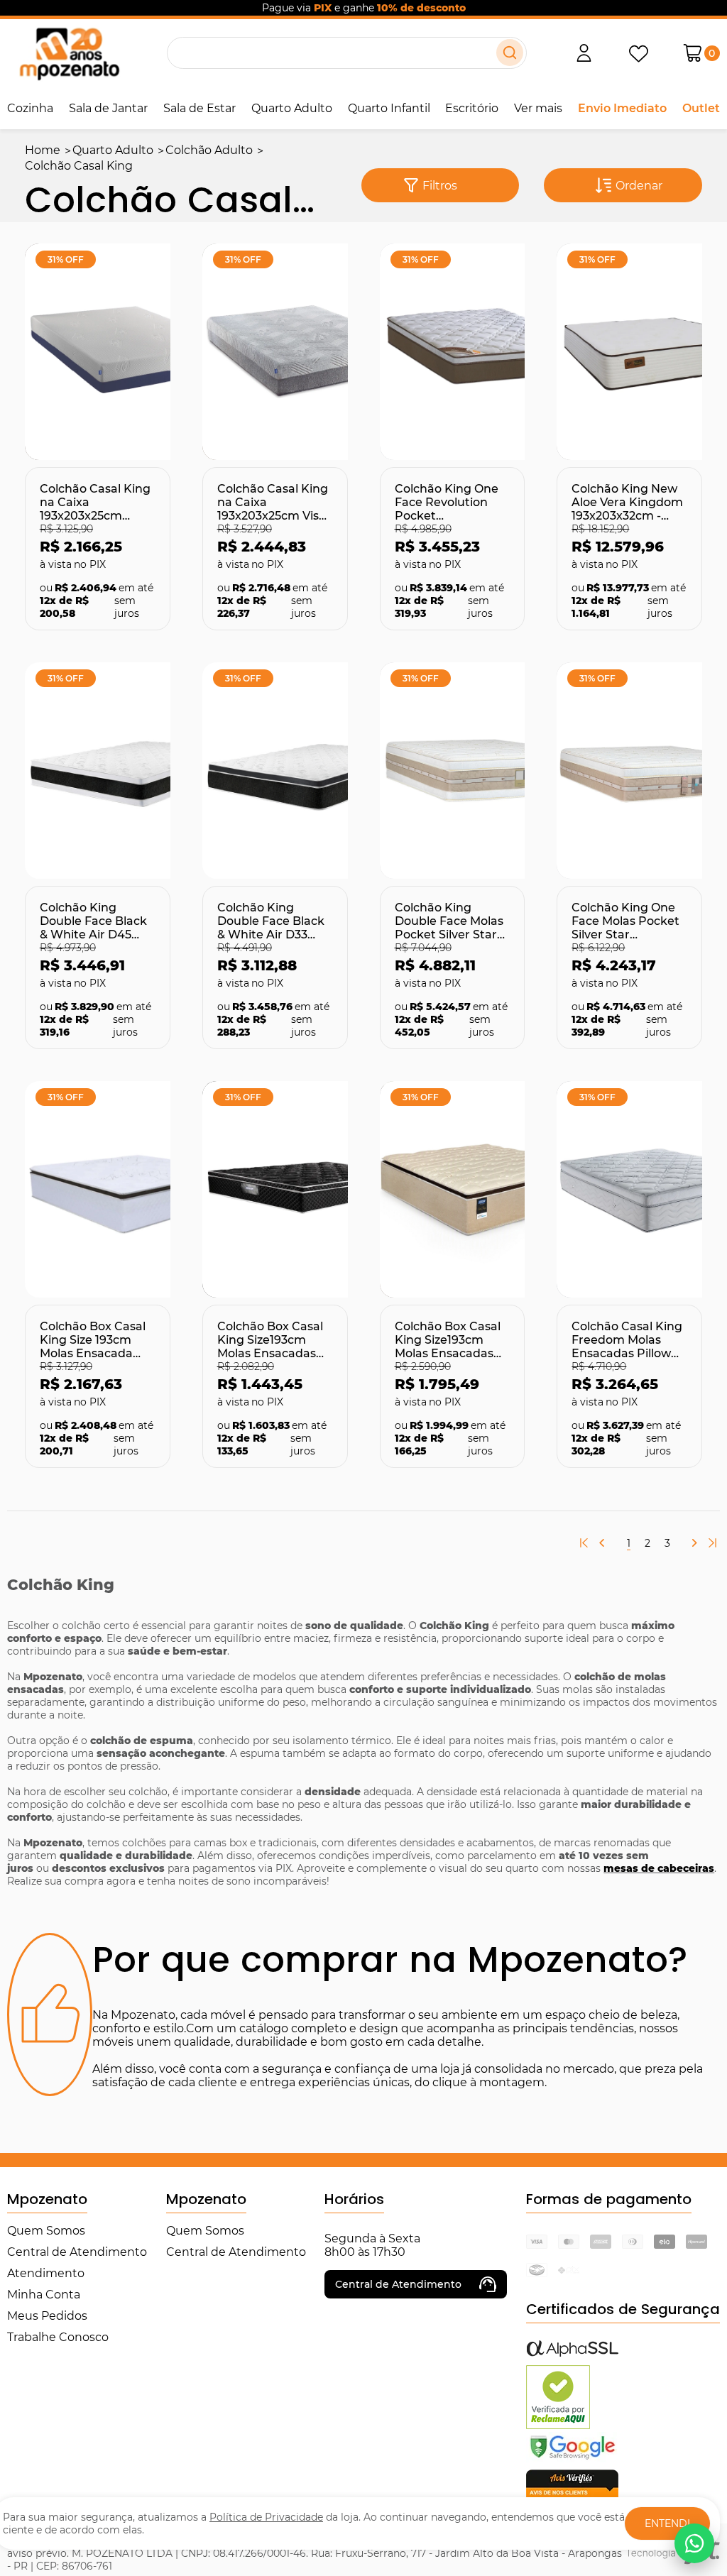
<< (584, 1543)
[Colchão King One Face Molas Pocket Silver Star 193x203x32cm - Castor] (629, 771)
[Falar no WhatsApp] (694, 2543)
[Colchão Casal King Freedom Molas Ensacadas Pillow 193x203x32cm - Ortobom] (629, 1189)
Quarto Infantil (389, 108)
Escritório (472, 108)
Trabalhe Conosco (58, 2337)
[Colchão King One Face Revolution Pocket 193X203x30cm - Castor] (453, 352)
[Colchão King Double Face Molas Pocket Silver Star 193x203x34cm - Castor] (453, 771)
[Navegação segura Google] (572, 2459)
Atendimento (46, 2273)
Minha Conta (44, 2295)
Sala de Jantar (108, 108)
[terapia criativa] (69, 53)
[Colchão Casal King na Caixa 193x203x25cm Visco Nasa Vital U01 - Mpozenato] (275, 352)
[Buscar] (510, 53)
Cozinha (30, 108)
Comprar (71, 436)
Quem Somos (46, 2231)
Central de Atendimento (77, 2252)
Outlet (701, 108)
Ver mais (538, 108)
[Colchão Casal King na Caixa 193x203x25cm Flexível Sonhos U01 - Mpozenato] (98, 352)
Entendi (667, 2523)
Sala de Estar (199, 108)
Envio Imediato (622, 108)
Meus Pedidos (47, 2316)
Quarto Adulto (292, 108)
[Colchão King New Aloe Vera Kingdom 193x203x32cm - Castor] (629, 352)
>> (713, 1544)
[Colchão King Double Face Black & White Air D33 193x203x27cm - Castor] (275, 771)
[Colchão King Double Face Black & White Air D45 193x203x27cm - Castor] (98, 771)
